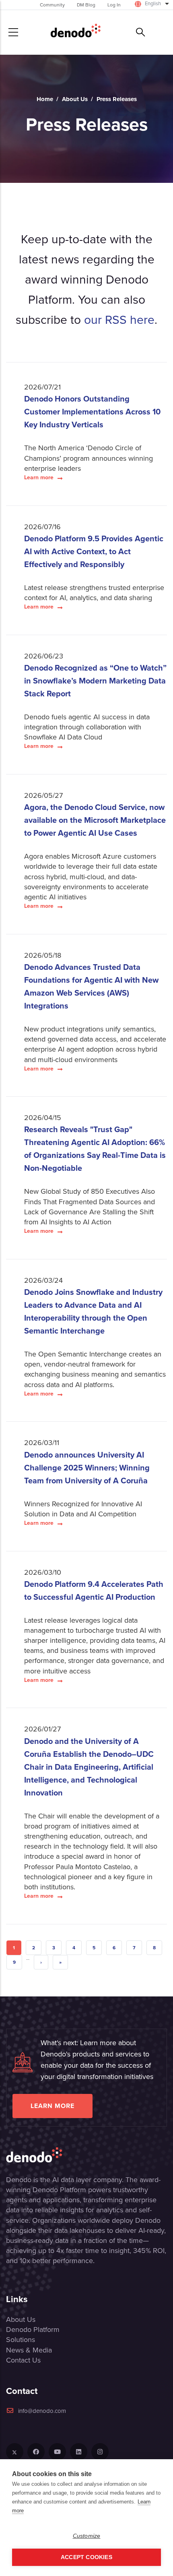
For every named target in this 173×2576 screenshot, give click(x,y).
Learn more (39, 478)
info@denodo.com (42, 2411)
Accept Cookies (86, 2557)
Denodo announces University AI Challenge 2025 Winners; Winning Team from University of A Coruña (87, 1468)
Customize (87, 2536)
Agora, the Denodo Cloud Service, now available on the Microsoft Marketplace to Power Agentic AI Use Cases (95, 820)
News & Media (29, 2350)
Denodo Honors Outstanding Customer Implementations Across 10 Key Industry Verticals (92, 412)
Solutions (21, 2340)
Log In (114, 5)
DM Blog (86, 5)
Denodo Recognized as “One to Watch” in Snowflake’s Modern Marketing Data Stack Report (95, 681)
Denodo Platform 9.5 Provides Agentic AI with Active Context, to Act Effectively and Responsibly (94, 551)
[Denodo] (76, 32)
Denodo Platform (33, 2330)
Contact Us (23, 2360)
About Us (75, 99)
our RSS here (119, 320)
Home (45, 99)
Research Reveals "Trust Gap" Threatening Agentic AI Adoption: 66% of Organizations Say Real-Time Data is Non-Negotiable (95, 1149)
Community (52, 5)
